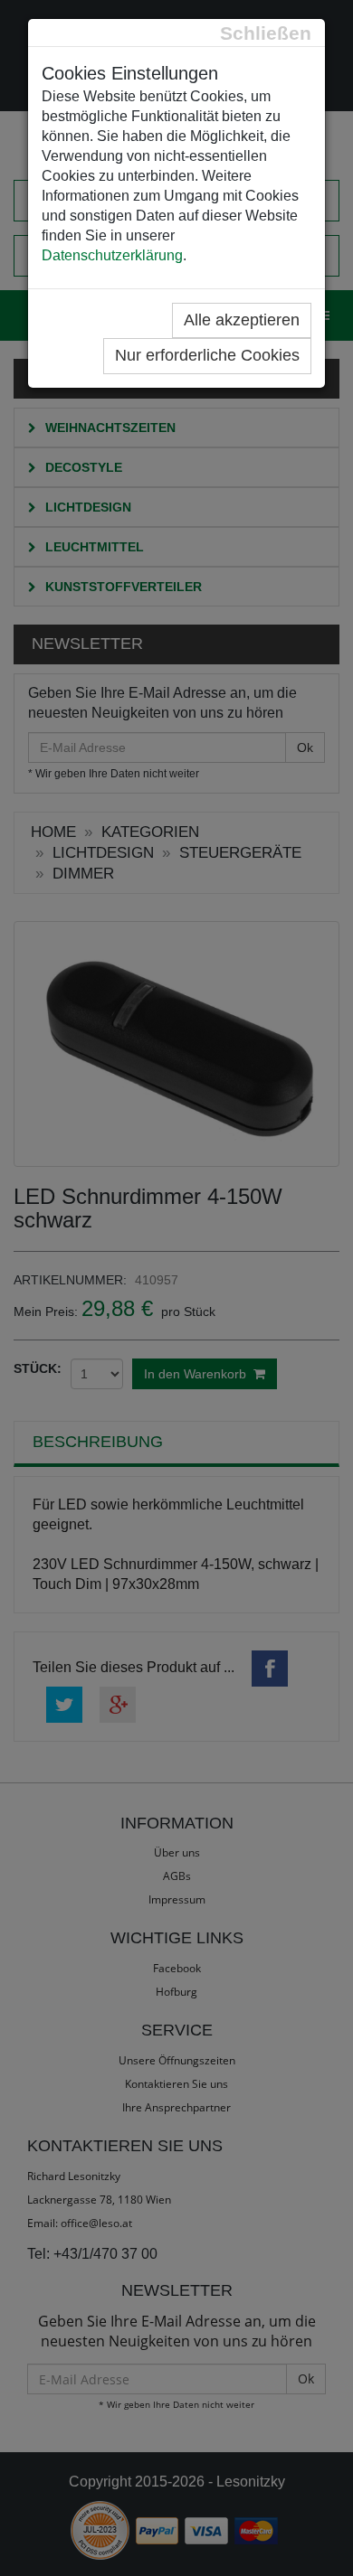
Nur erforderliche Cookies (207, 355)
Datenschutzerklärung (112, 255)
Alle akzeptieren (242, 320)
